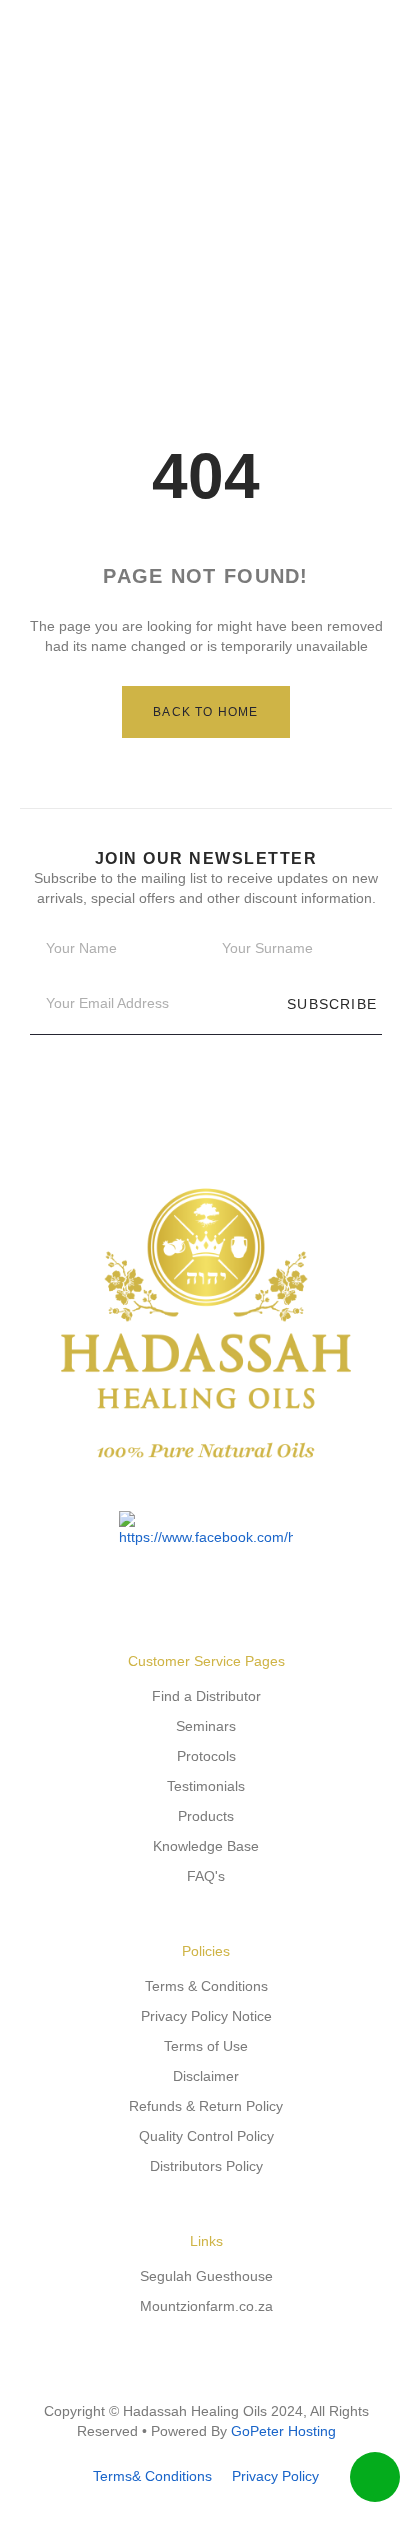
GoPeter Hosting (283, 2431)
